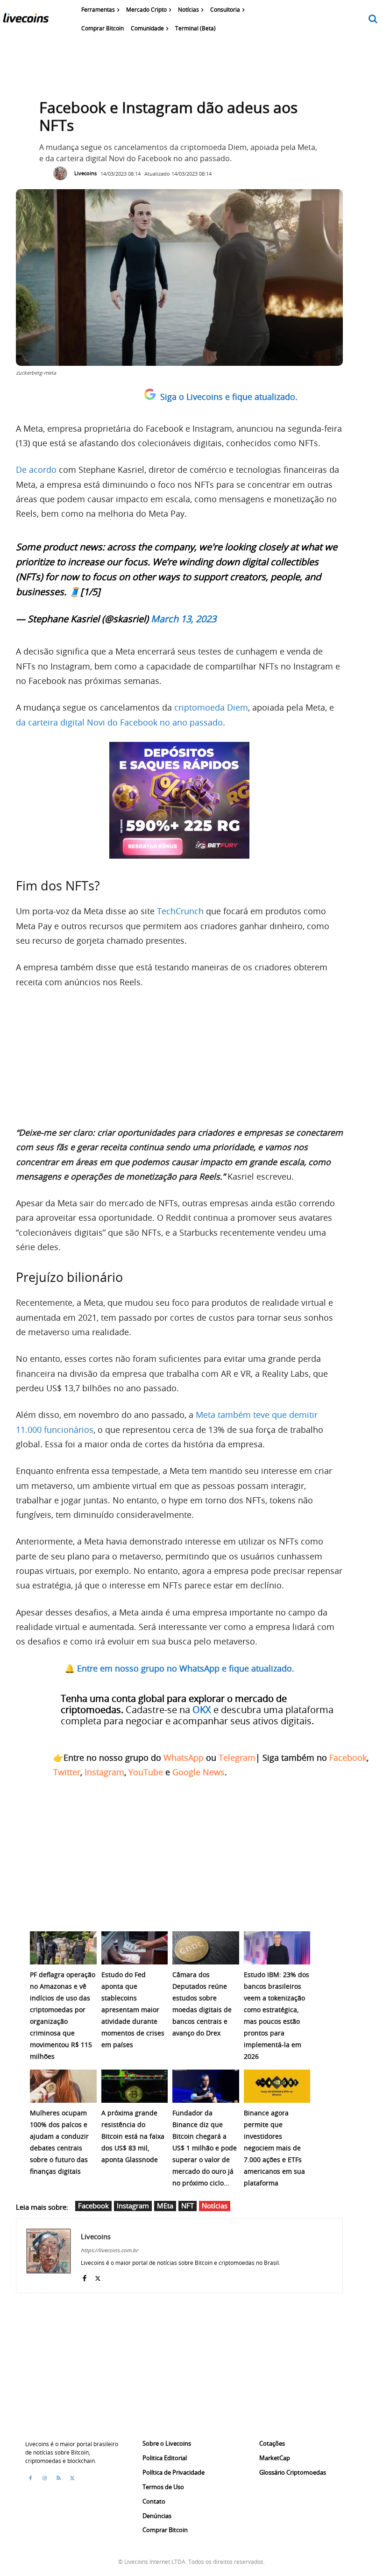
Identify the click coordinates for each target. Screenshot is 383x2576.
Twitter (67, 1772)
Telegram (237, 1758)
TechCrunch (179, 911)
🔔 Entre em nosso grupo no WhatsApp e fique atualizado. (179, 1668)
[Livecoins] (26, 20)
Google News (199, 1772)
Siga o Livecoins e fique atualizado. (229, 397)
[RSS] (58, 2478)
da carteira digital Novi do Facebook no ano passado (119, 722)
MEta (165, 2206)
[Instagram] (44, 2478)
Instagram (104, 1772)
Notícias (215, 2206)
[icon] (373, 19)
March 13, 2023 (184, 619)
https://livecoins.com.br (109, 2250)
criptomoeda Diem (211, 707)
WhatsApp (184, 1758)
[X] (98, 2276)
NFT (188, 2206)
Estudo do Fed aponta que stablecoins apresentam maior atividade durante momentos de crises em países (133, 2010)
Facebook (348, 1758)
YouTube (146, 1772)
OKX (202, 1710)
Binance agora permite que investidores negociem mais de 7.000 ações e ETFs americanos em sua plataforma (274, 2148)
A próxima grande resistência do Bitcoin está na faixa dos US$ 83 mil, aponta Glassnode (133, 2136)
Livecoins (85, 173)
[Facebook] (84, 2276)
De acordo (36, 470)
